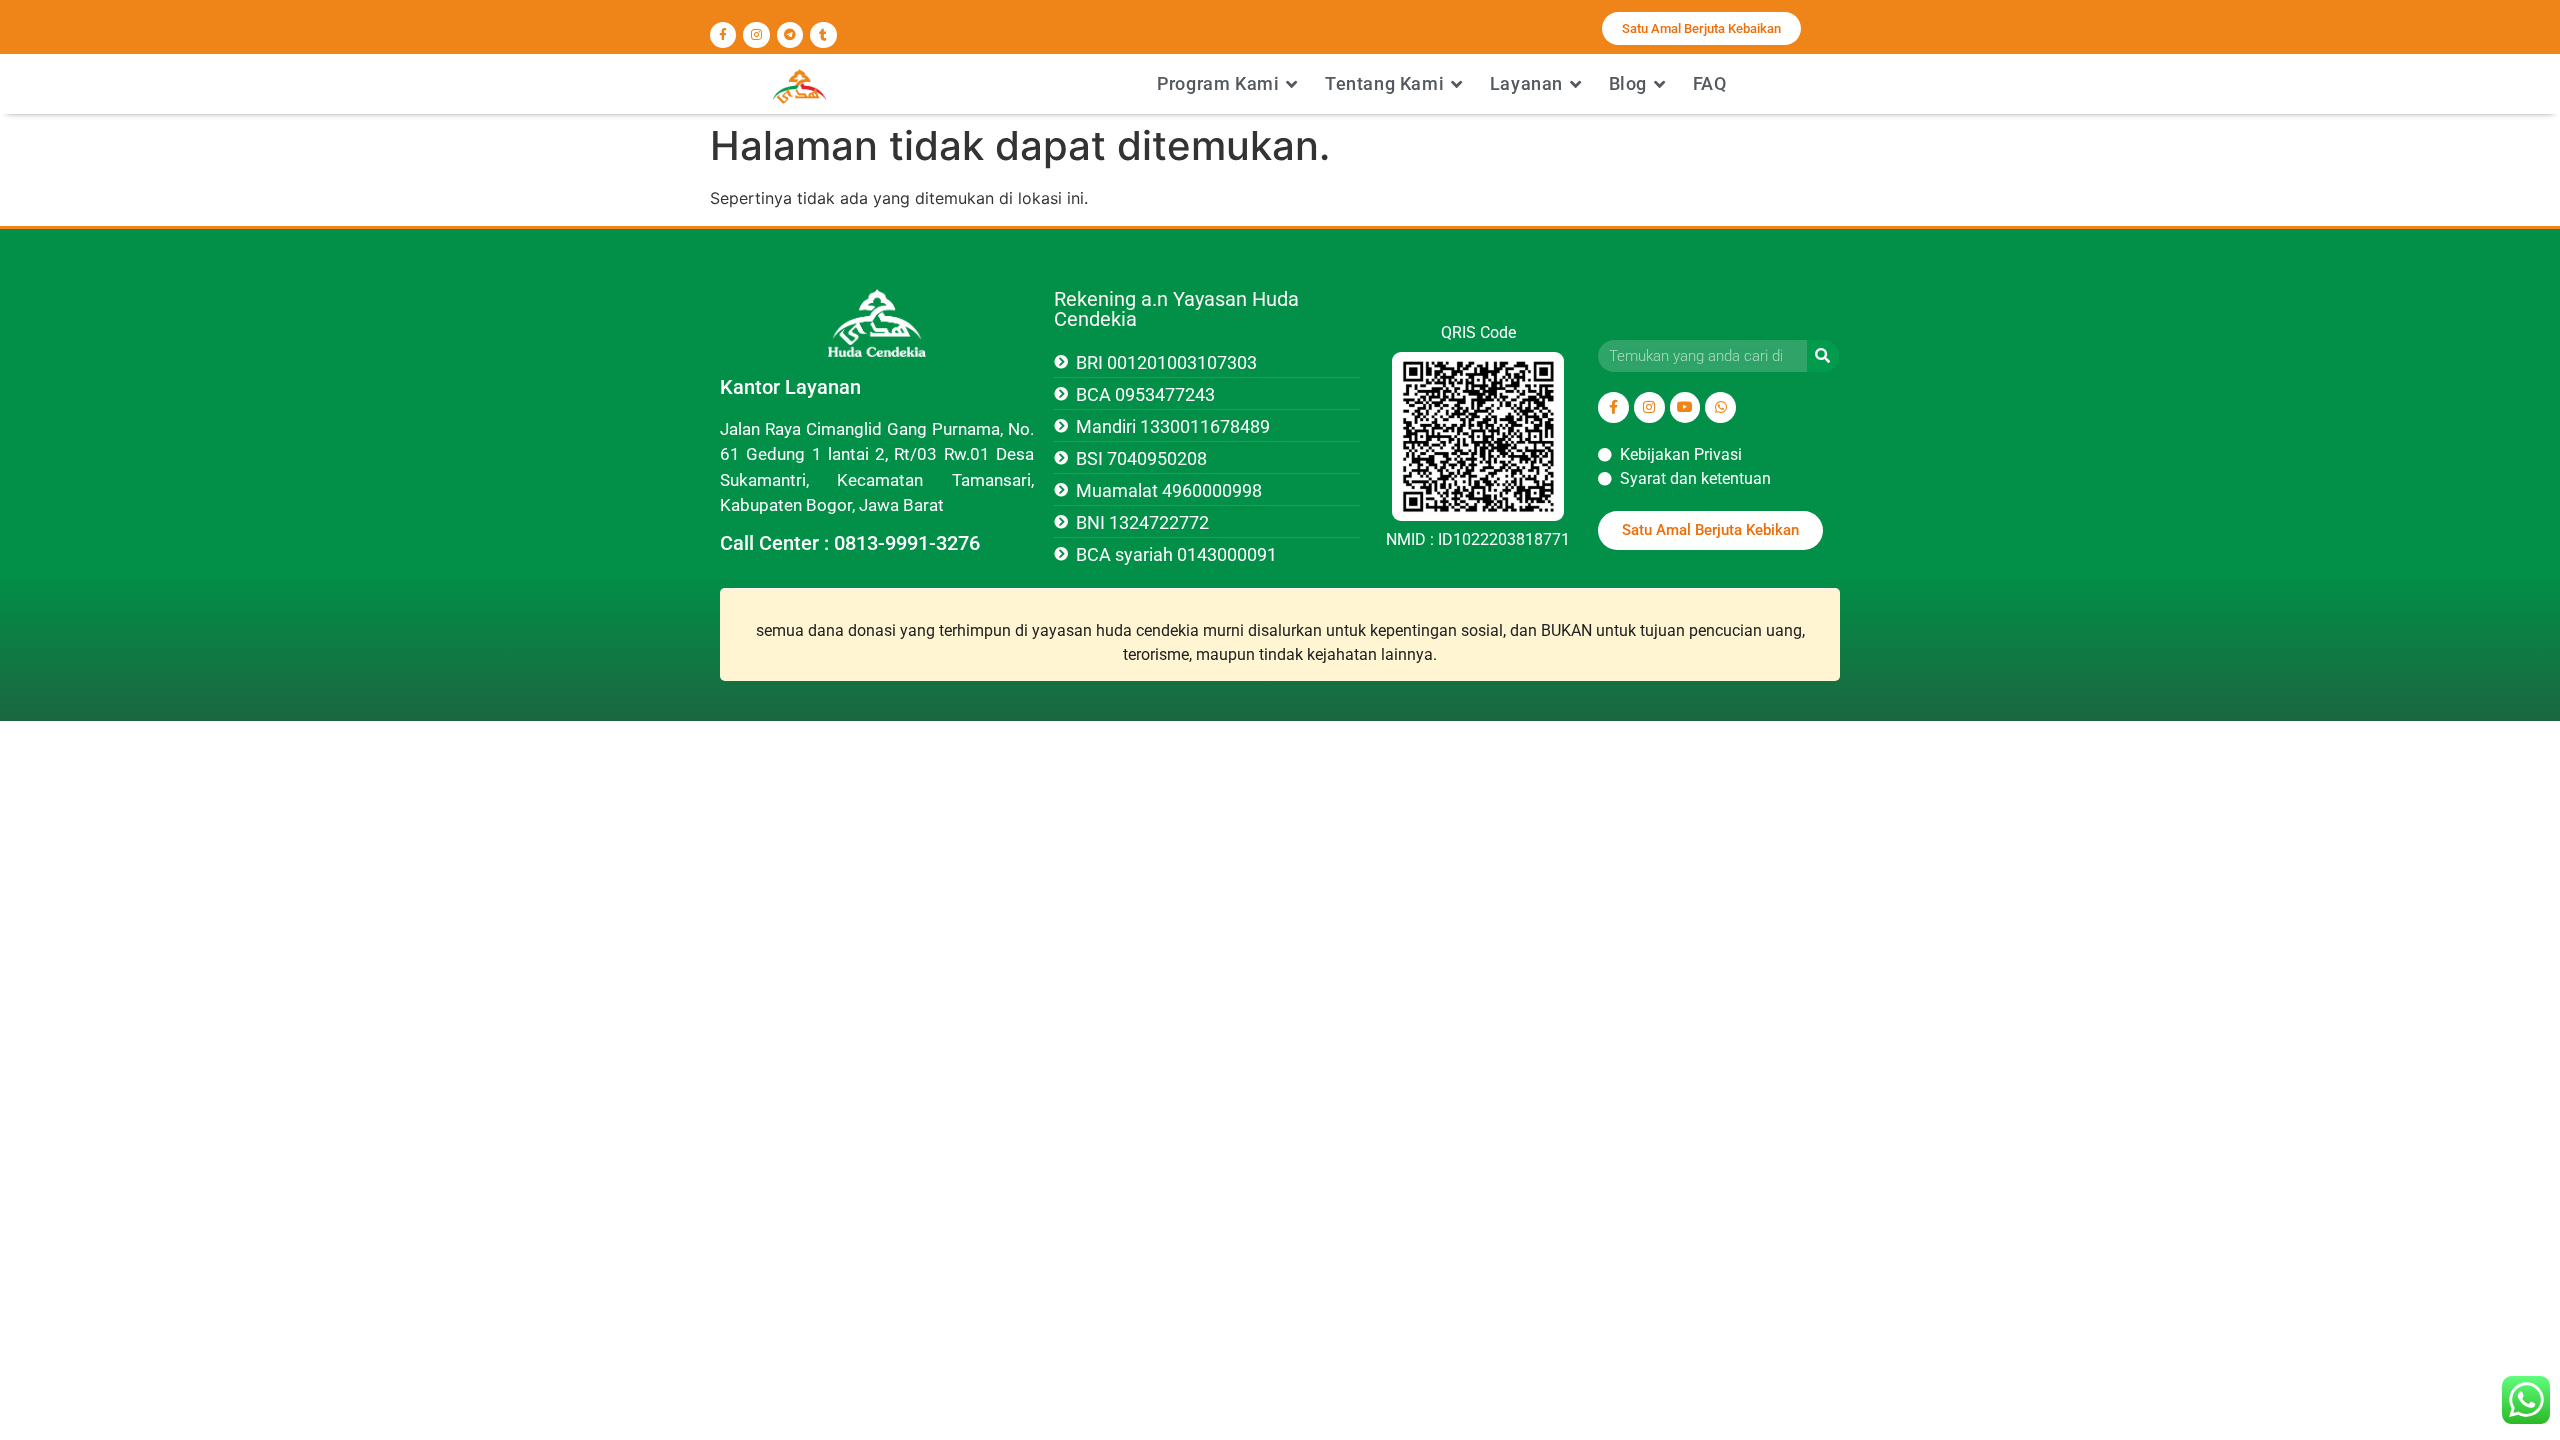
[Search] (1823, 356)
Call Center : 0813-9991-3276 (850, 543)
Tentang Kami (1384, 83)
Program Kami (1218, 83)
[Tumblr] (823, 35)
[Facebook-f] (723, 35)
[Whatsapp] (1720, 407)
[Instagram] (756, 35)
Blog (1628, 83)
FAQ (1710, 83)
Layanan (1526, 83)
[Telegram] (790, 35)
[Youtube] (1685, 407)
